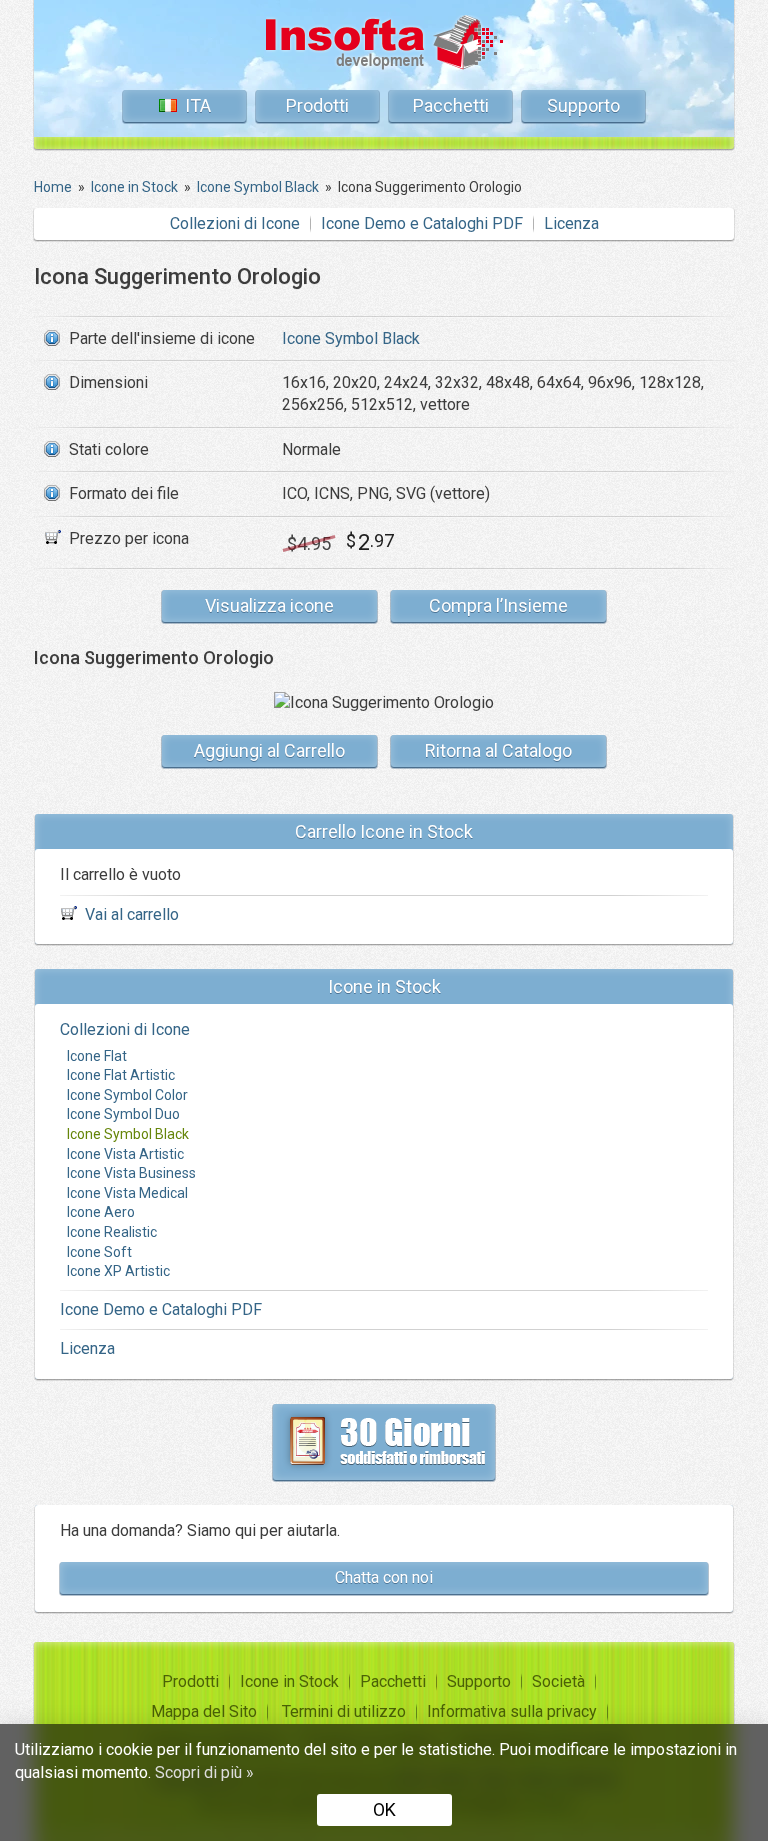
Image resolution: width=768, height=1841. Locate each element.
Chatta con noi (384, 1577)
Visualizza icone (269, 605)
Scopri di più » (204, 1772)
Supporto (583, 105)
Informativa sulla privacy (512, 1711)
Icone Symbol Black (351, 338)
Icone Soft (99, 1252)
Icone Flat (97, 1056)
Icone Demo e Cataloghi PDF (422, 223)
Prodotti (317, 105)
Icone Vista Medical (127, 1193)
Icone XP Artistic (118, 1271)
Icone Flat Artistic (121, 1075)
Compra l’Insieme (498, 605)
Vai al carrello (132, 914)
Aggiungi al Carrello (269, 750)
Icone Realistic (112, 1232)
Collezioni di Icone (235, 223)
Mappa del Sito (204, 1711)
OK (384, 1809)
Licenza (571, 223)
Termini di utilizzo (344, 1711)
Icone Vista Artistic (125, 1154)
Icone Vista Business (131, 1173)
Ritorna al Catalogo (498, 750)
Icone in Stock (289, 1681)
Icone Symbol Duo (123, 1114)
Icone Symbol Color (127, 1095)
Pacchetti (451, 105)
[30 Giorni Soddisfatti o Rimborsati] (384, 1442)
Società (558, 1681)
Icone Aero (101, 1212)
